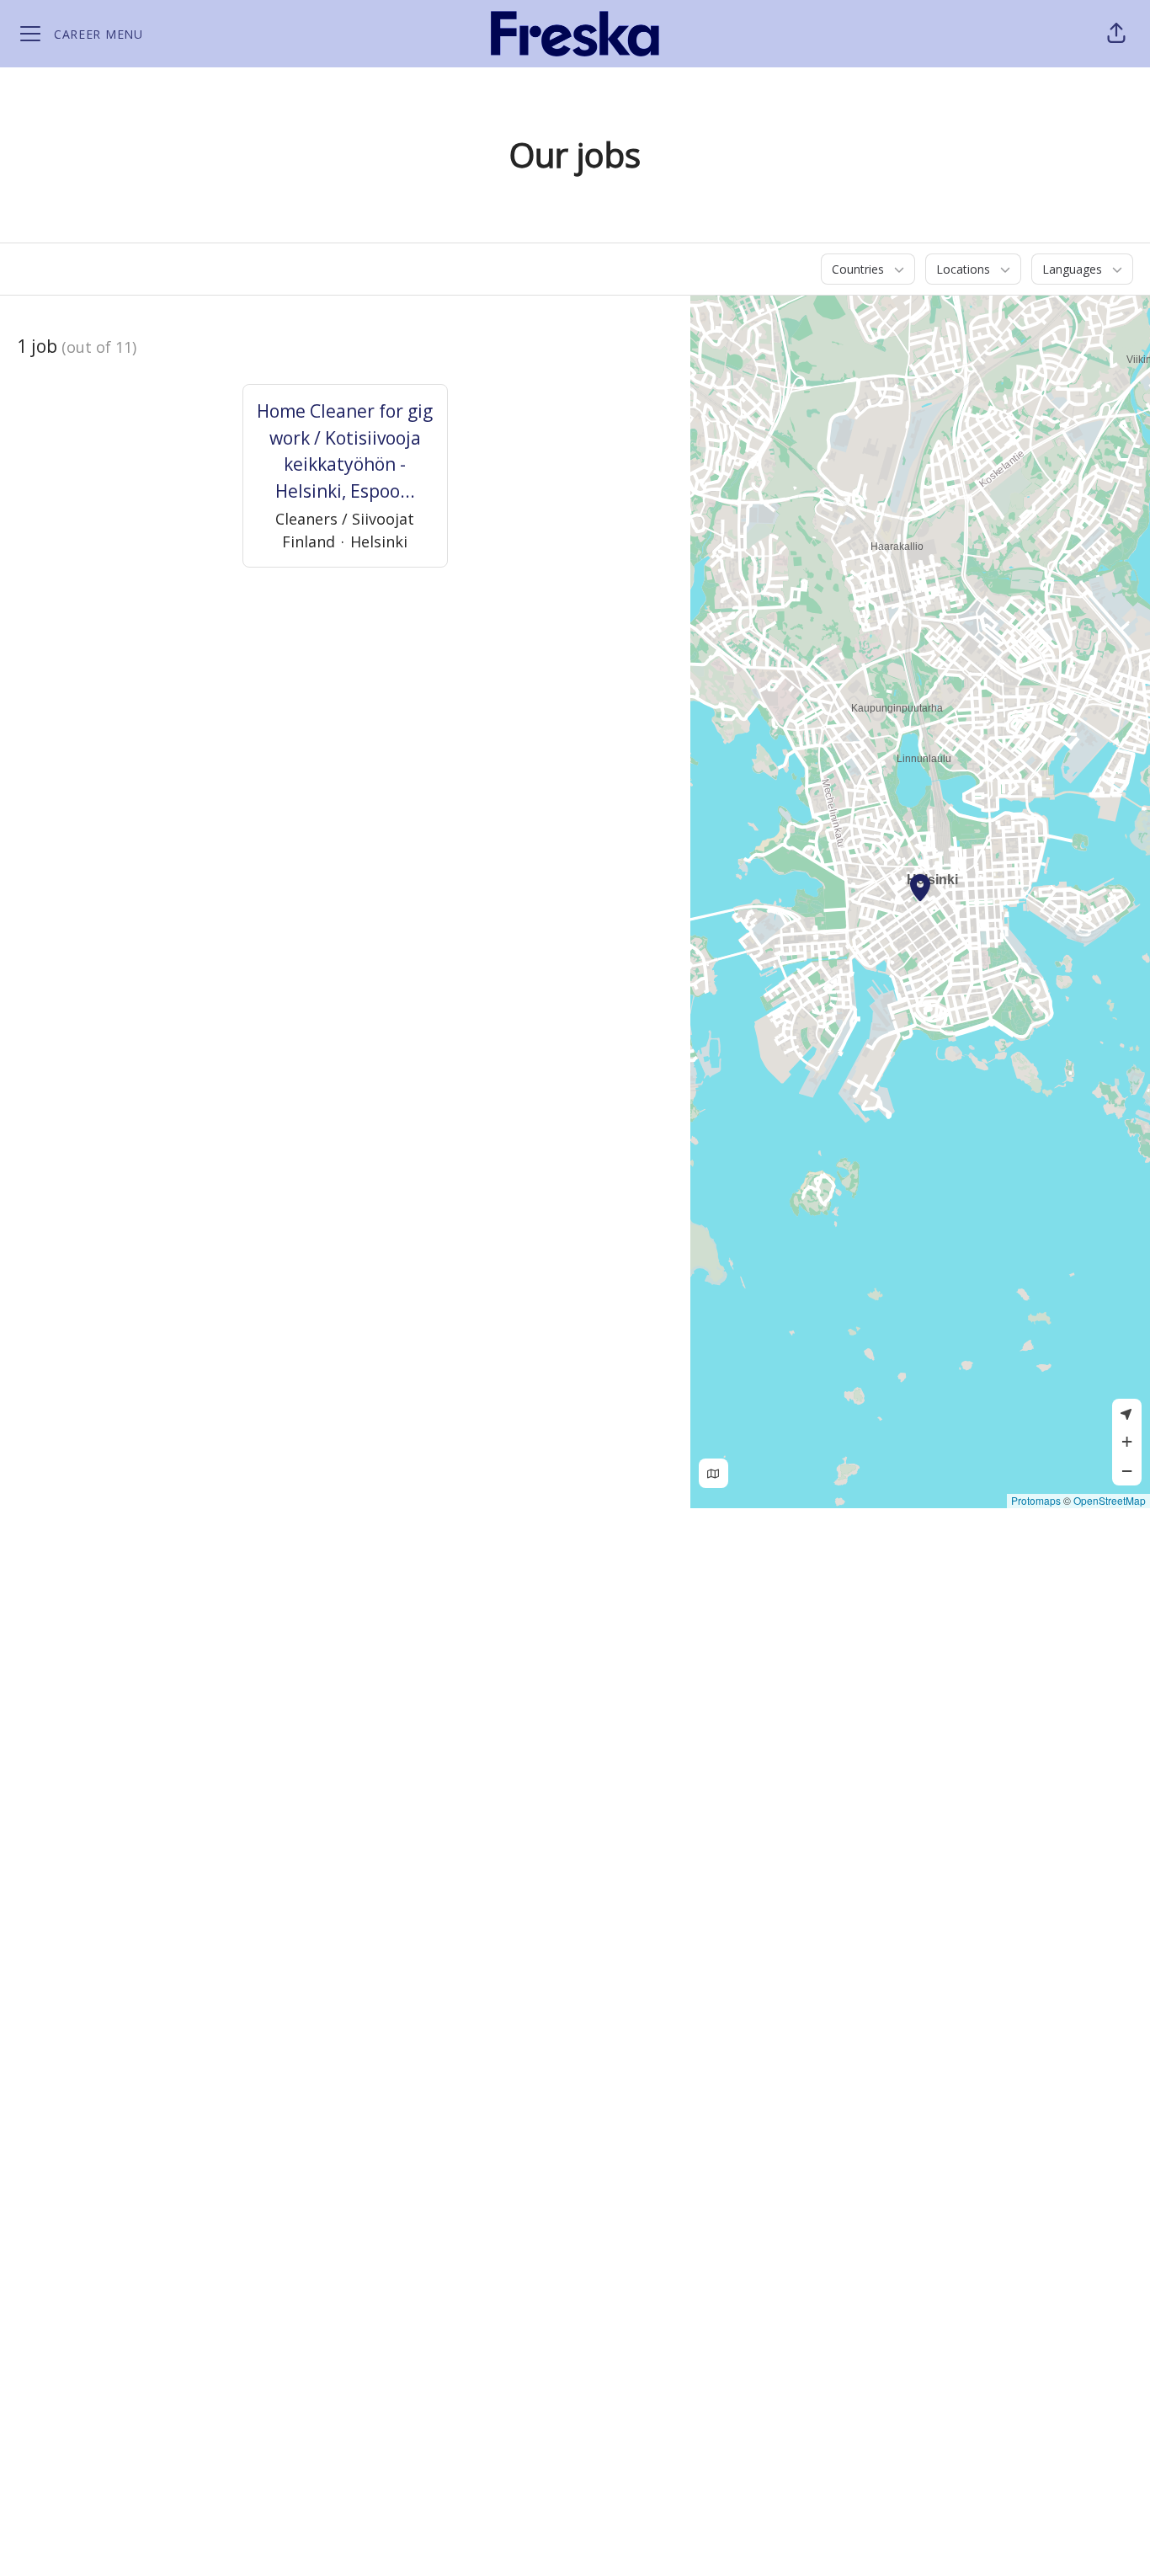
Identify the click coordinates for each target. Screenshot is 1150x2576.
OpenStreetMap (1110, 1500)
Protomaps (1036, 1500)
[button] (1116, 34)
